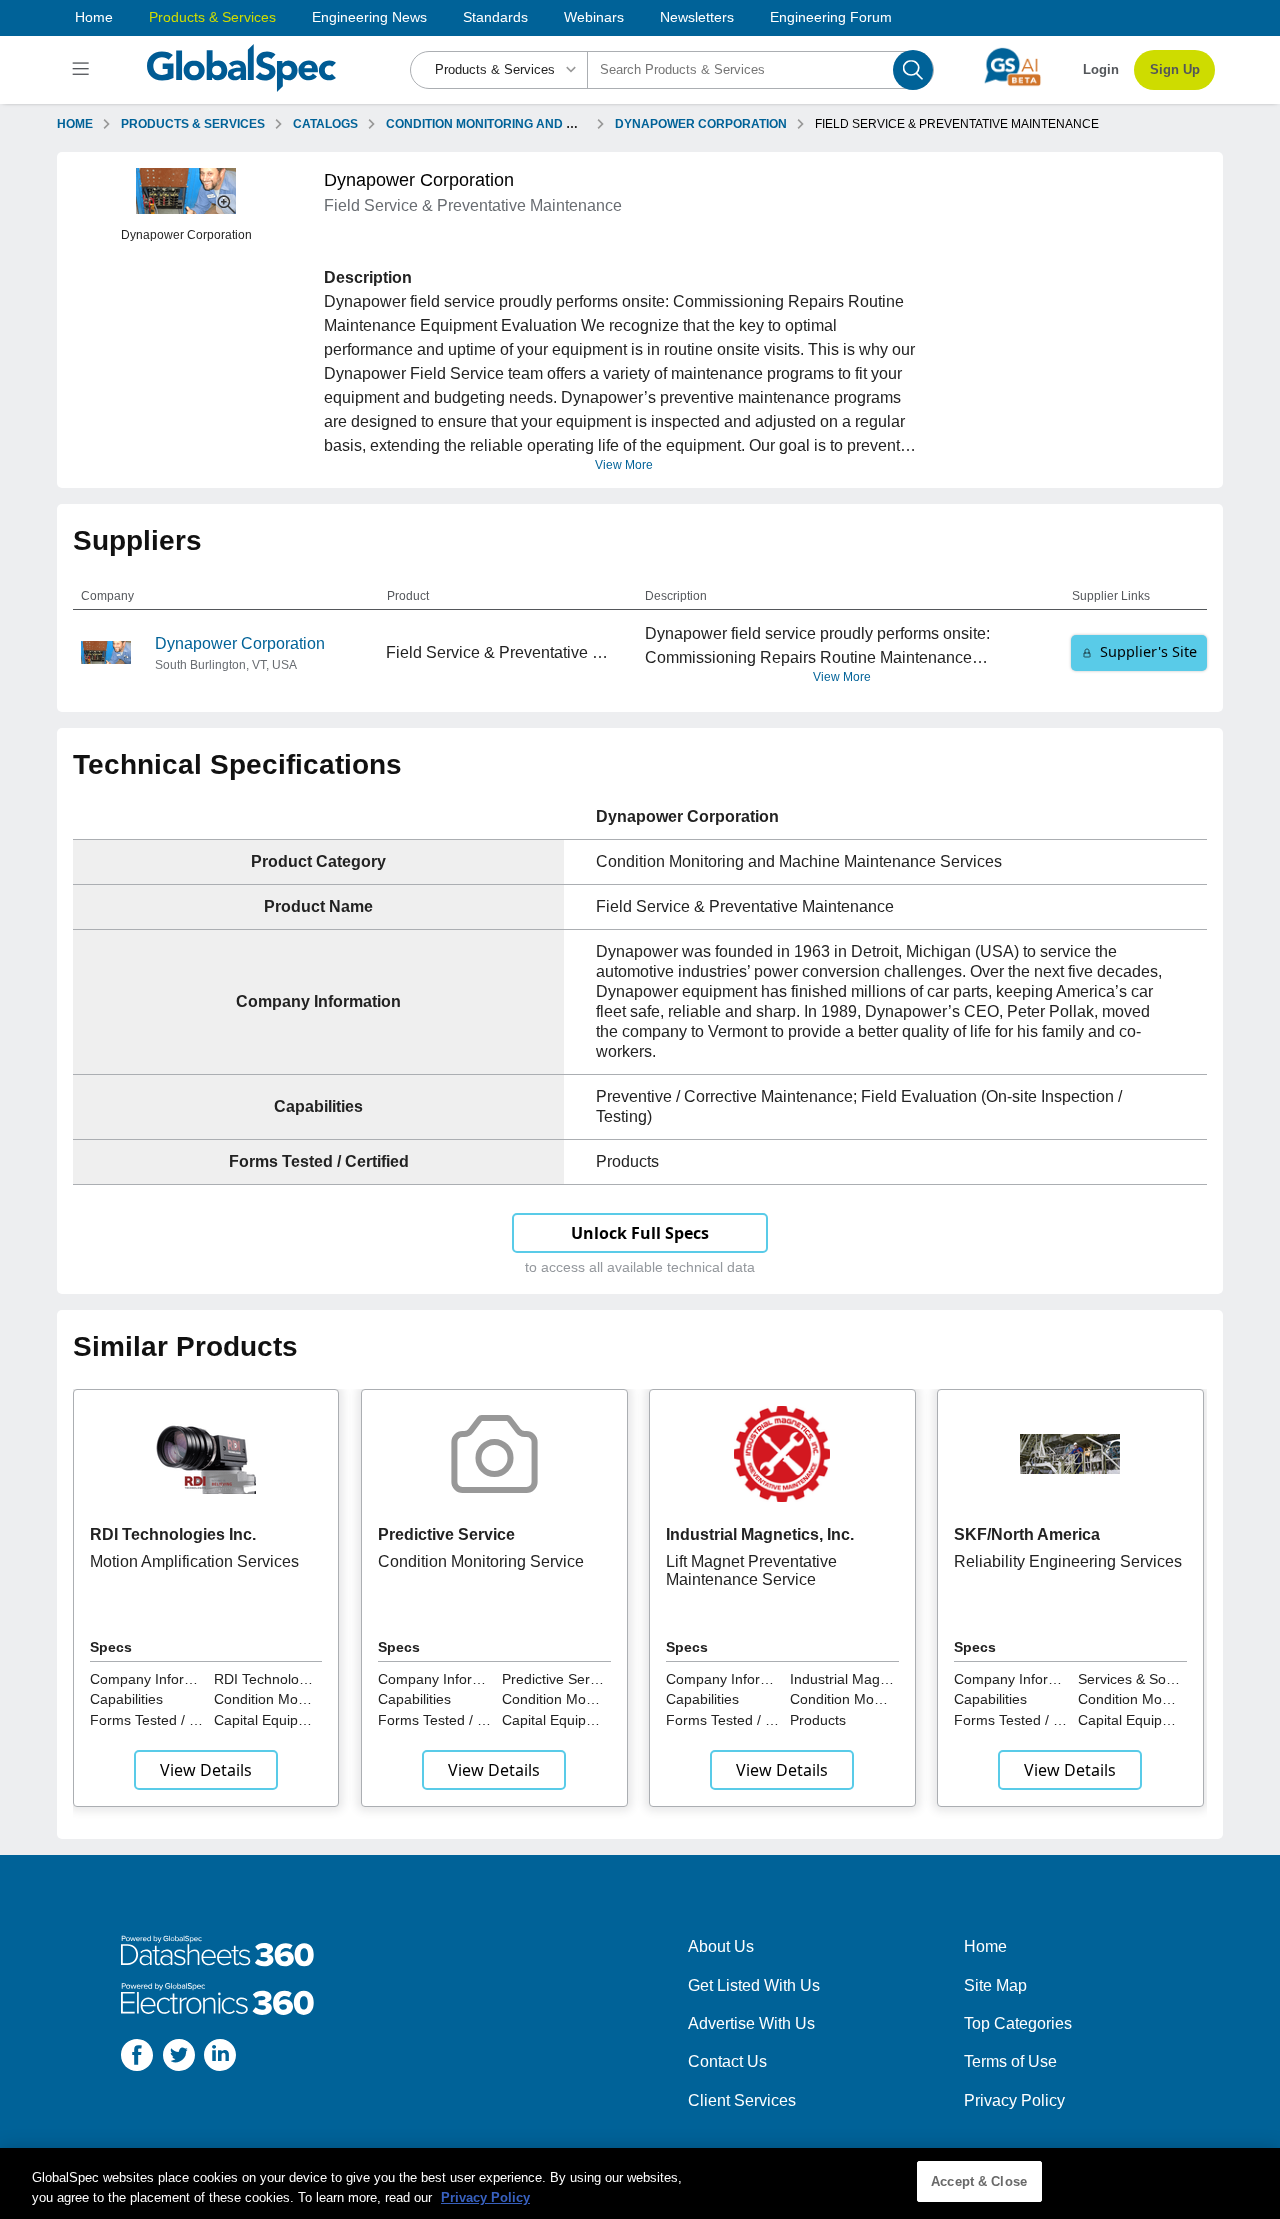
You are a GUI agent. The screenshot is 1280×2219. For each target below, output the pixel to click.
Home (94, 17)
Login (1101, 69)
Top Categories (1018, 2023)
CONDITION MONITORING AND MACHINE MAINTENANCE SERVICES (583, 124)
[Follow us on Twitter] (179, 2058)
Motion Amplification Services (194, 1561)
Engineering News (369, 17)
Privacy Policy (1014, 2100)
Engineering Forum (831, 17)
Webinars (594, 17)
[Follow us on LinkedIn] (220, 2058)
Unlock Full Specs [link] (640, 1233)
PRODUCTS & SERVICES (193, 124)
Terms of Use (1010, 2061)
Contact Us (727, 2061)
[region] (640, 2183)
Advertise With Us (751, 2023)
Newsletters (697, 17)
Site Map (995, 1985)
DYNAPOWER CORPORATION (701, 124)
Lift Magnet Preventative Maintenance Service (751, 1570)
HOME (75, 124)
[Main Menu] (83, 70)
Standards (495, 17)
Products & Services (212, 17)
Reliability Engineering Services (1068, 1561)
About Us (721, 1946)
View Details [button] (206, 1770)
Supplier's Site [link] (1148, 651)
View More (624, 465)
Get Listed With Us (754, 1985)
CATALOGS (325, 124)
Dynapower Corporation (240, 643)
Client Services (742, 2100)
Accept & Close (979, 2181)
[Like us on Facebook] (137, 2058)
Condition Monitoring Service (481, 1561)
